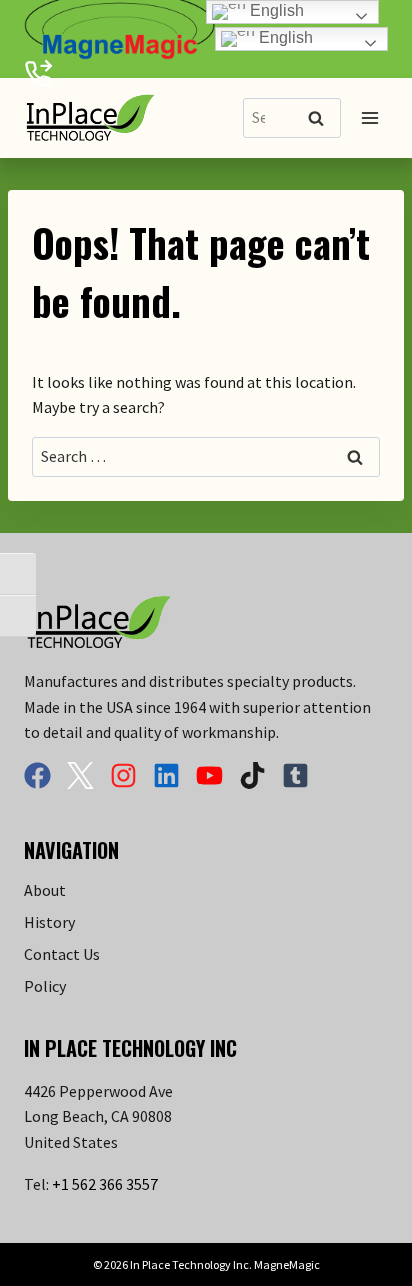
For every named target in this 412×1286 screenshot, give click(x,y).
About (45, 890)
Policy (45, 986)
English (284, 37)
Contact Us (62, 954)
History (49, 922)
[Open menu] (369, 118)
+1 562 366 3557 (105, 1184)
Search (322, 119)
